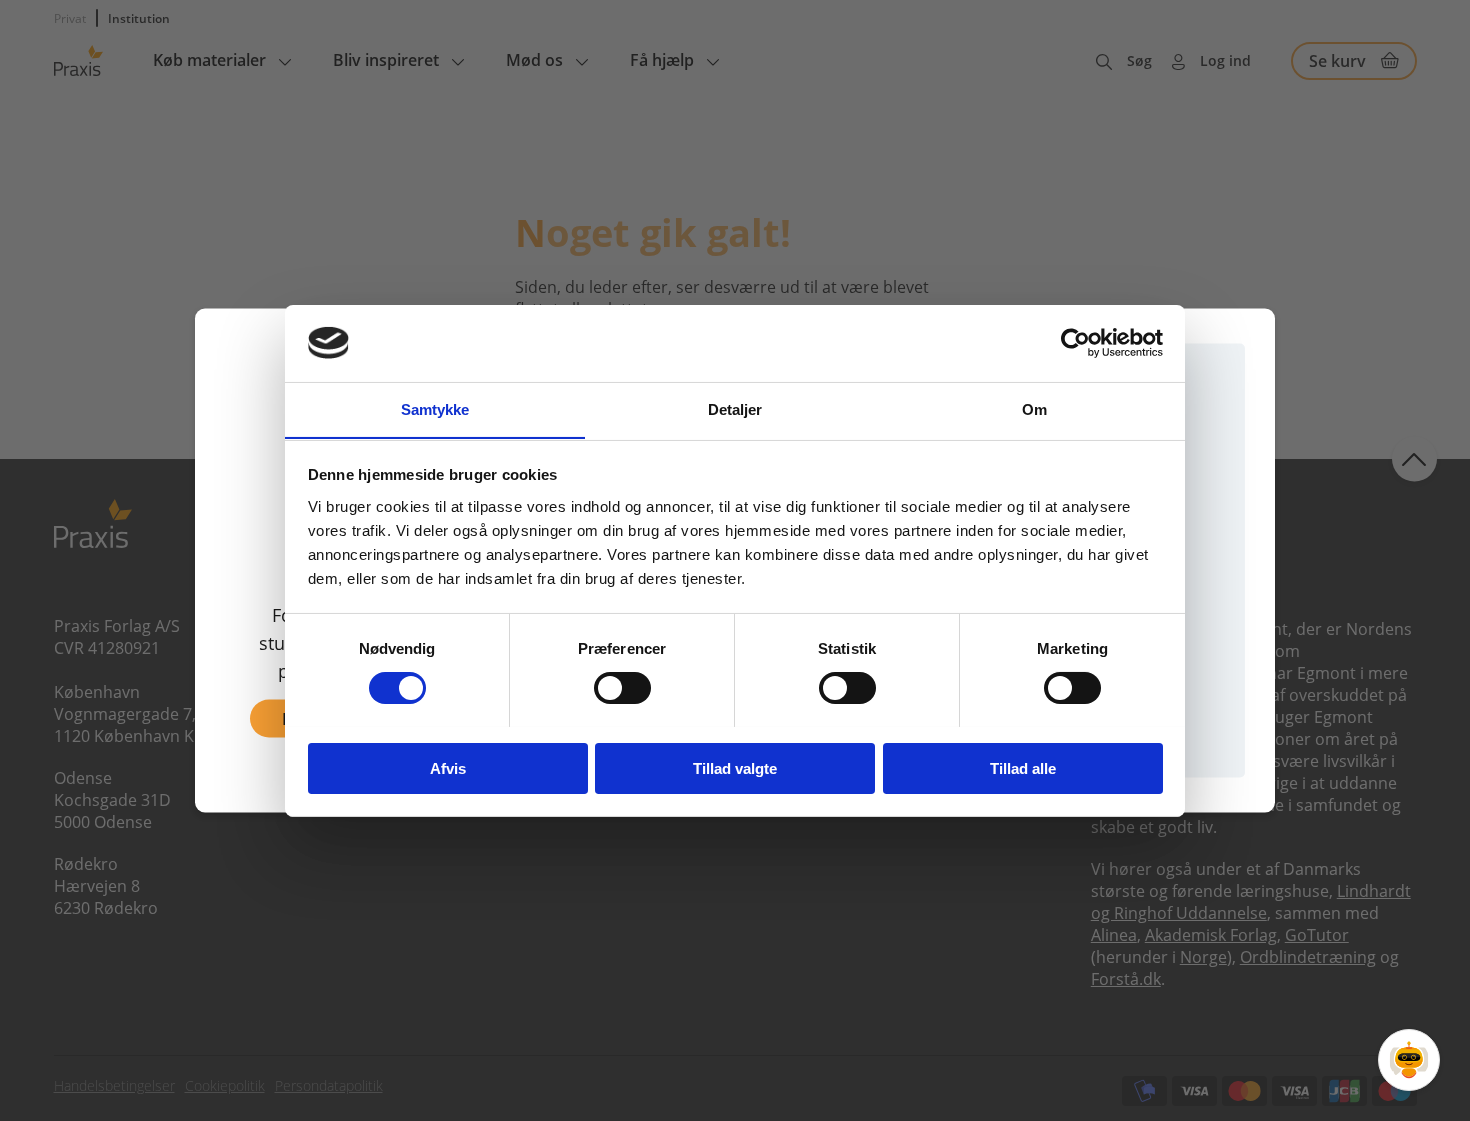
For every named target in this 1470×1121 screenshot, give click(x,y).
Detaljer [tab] (735, 408)
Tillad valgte (735, 767)
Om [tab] (1034, 408)
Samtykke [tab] (435, 408)
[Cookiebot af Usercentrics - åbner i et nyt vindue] (1075, 343)
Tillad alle (1023, 767)
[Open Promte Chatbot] (1409, 1060)
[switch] (622, 688)
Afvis (448, 767)
